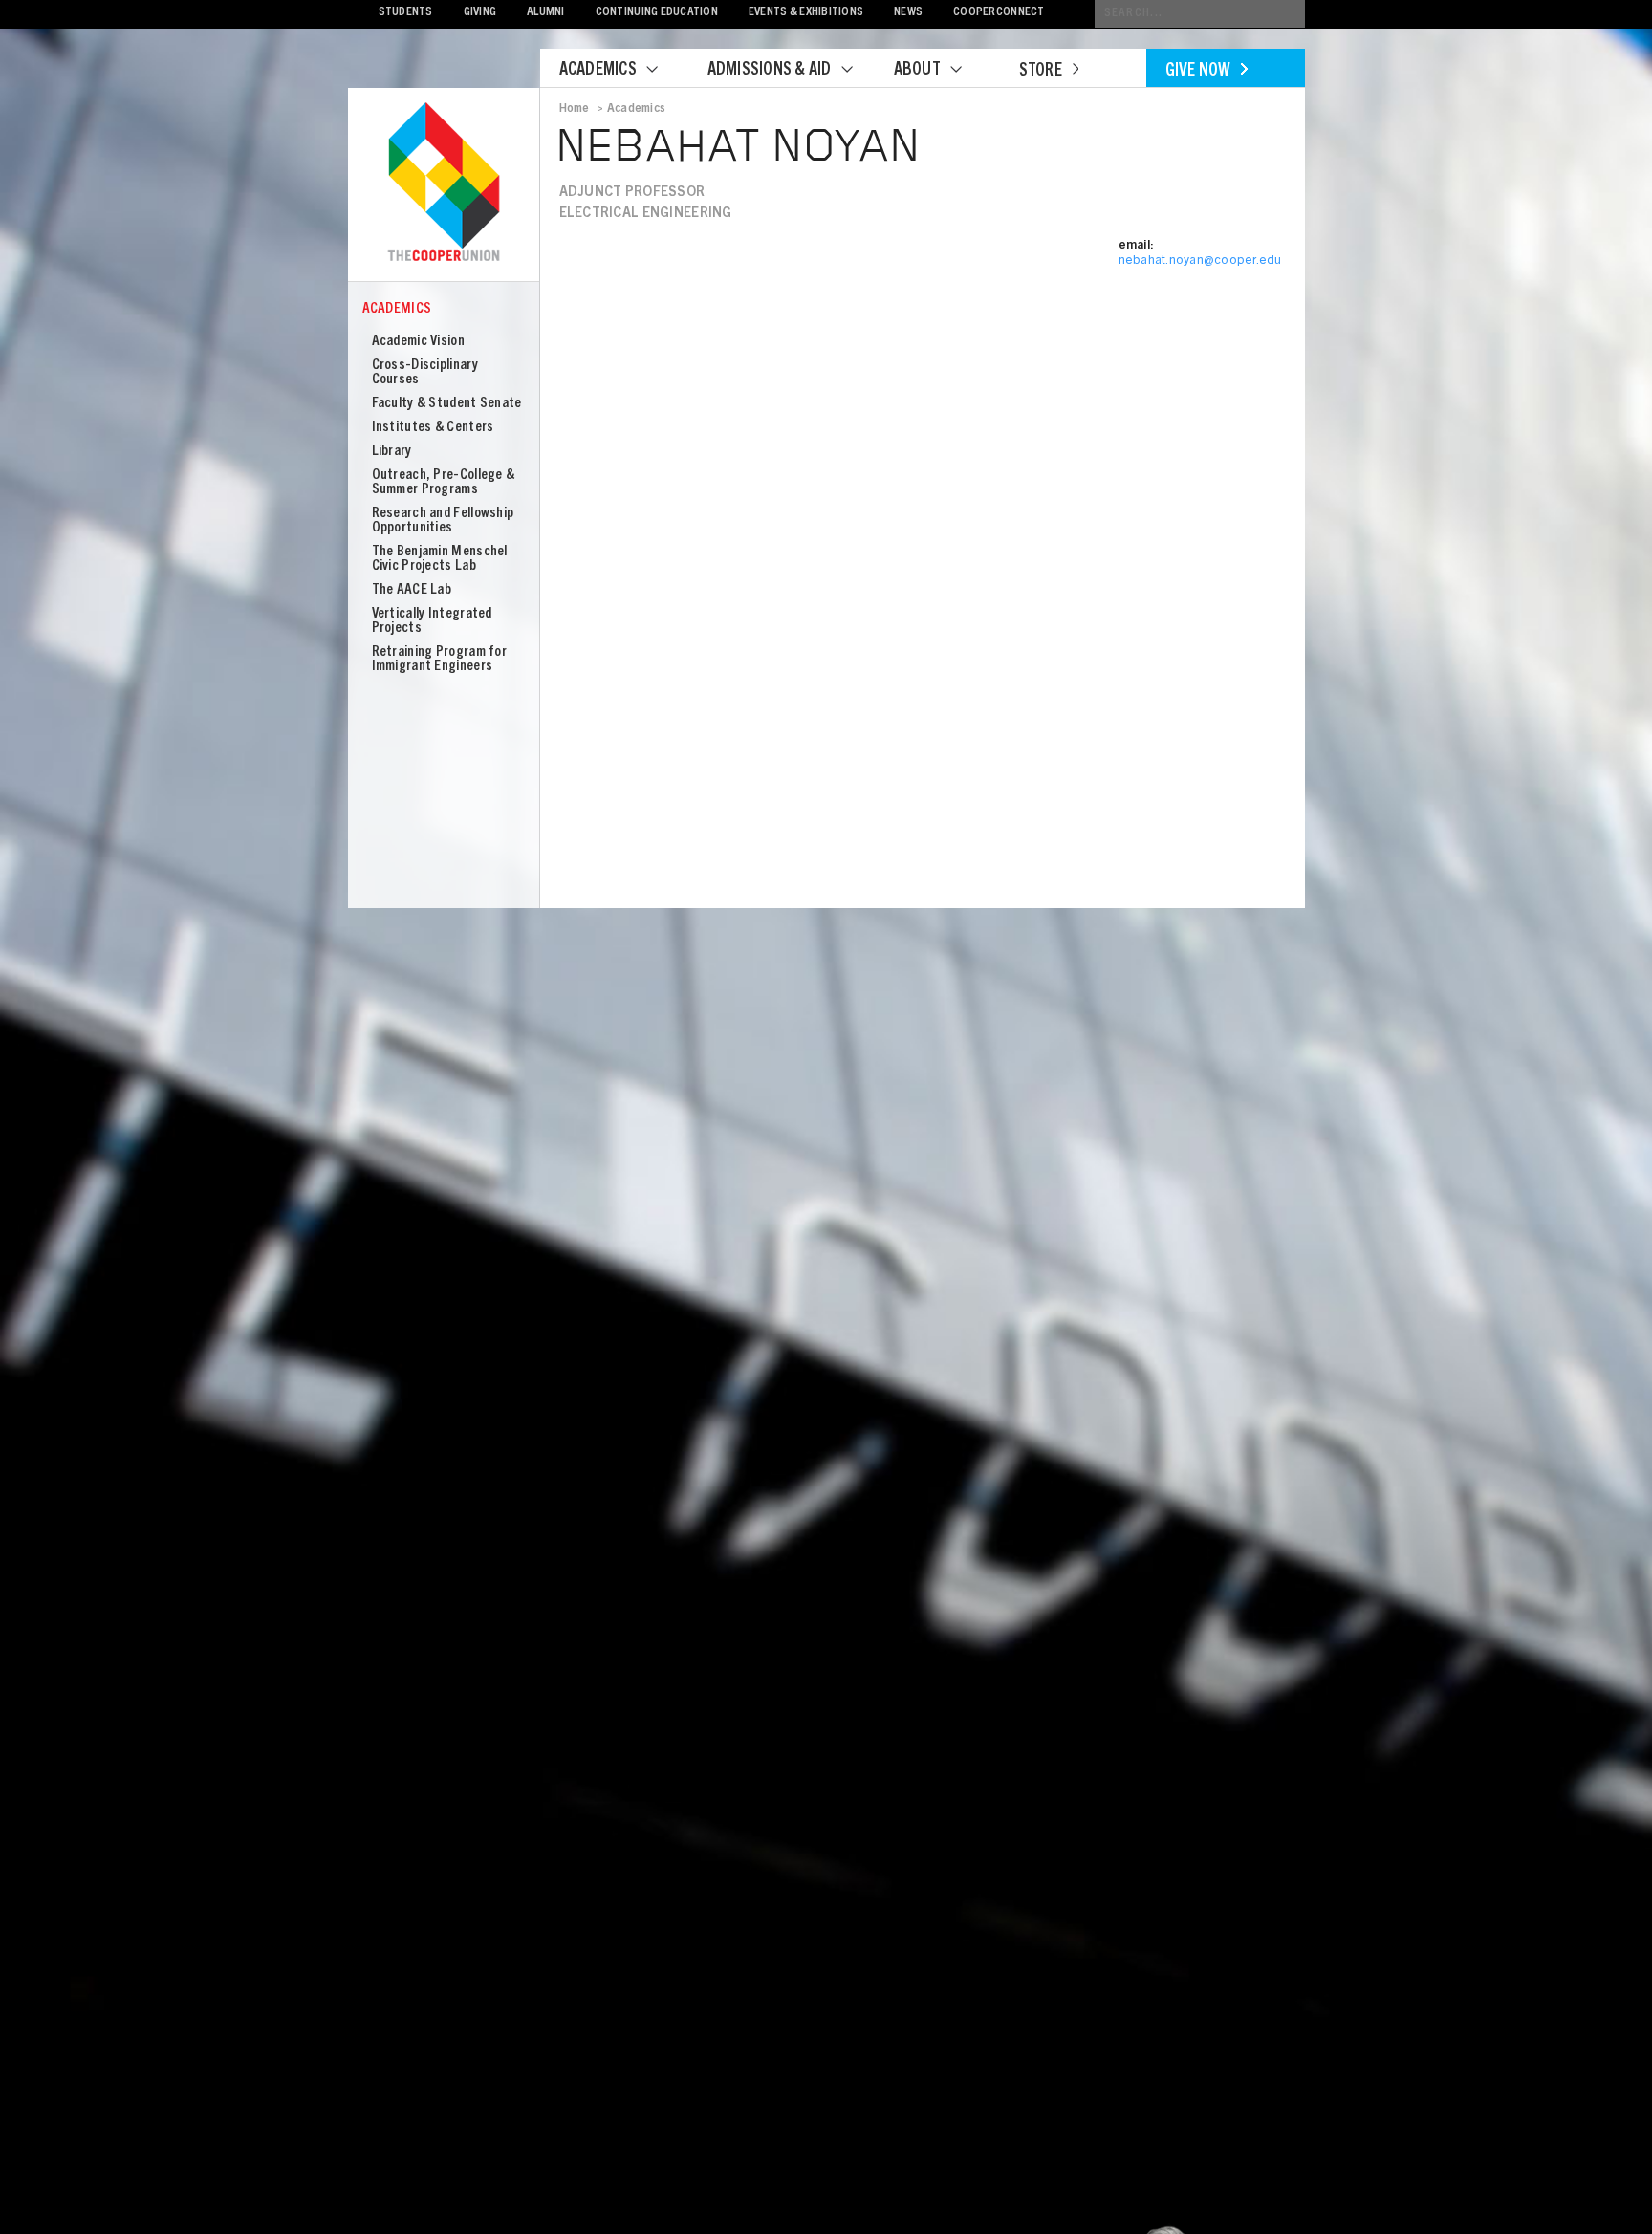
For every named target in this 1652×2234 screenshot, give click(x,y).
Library (392, 452)
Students (406, 13)
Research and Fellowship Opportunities (443, 521)
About (917, 71)
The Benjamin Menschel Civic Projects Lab (440, 559)
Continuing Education (657, 13)
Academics (598, 71)
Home (575, 109)
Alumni (546, 13)
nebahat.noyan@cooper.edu (1200, 261)
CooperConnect (999, 13)
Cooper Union (444, 184)
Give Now (1198, 72)
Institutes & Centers (433, 428)
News (908, 13)
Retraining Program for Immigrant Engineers (440, 660)
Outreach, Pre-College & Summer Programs (444, 483)
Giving (480, 13)
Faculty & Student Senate (447, 404)
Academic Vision (419, 342)
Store (1041, 72)
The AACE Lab (412, 590)
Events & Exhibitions (806, 13)
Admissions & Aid (770, 71)
